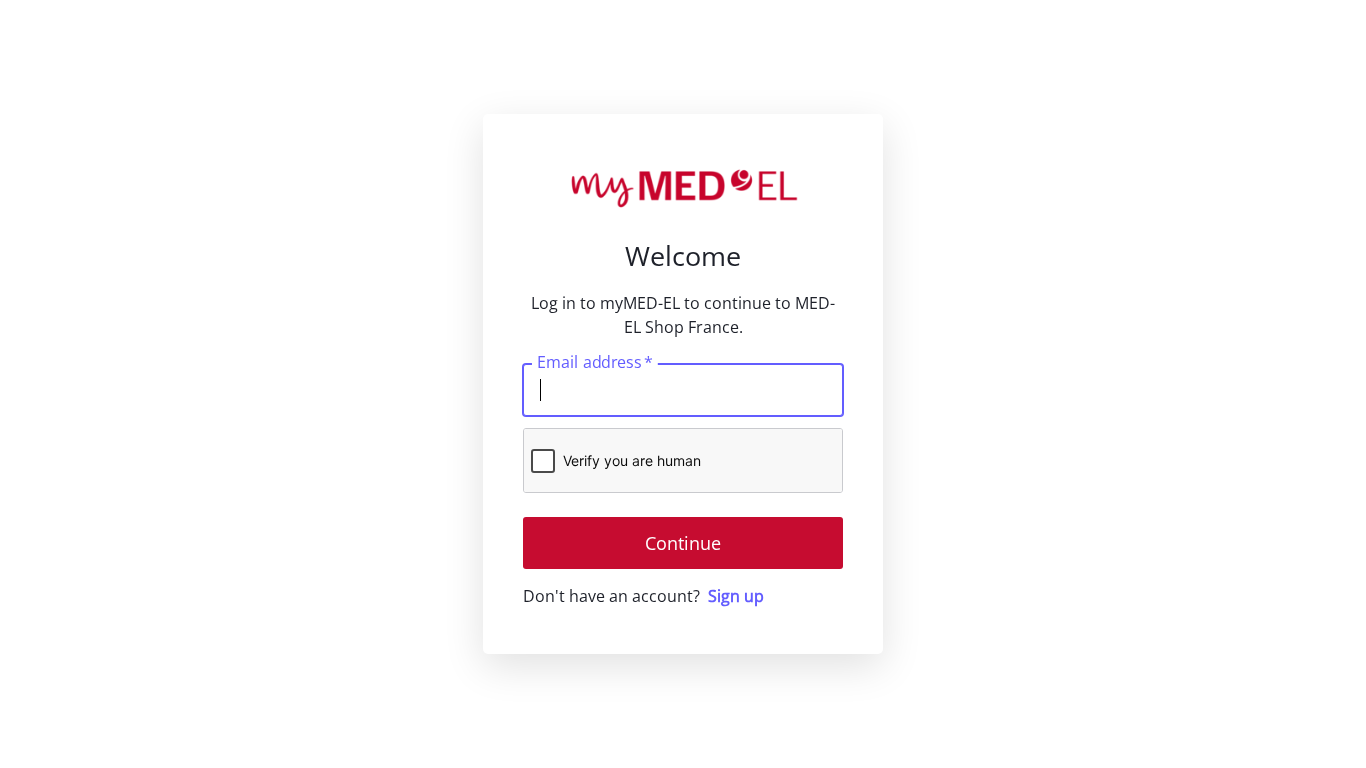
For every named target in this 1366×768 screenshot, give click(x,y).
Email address (594, 362)
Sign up (736, 596)
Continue (683, 543)
